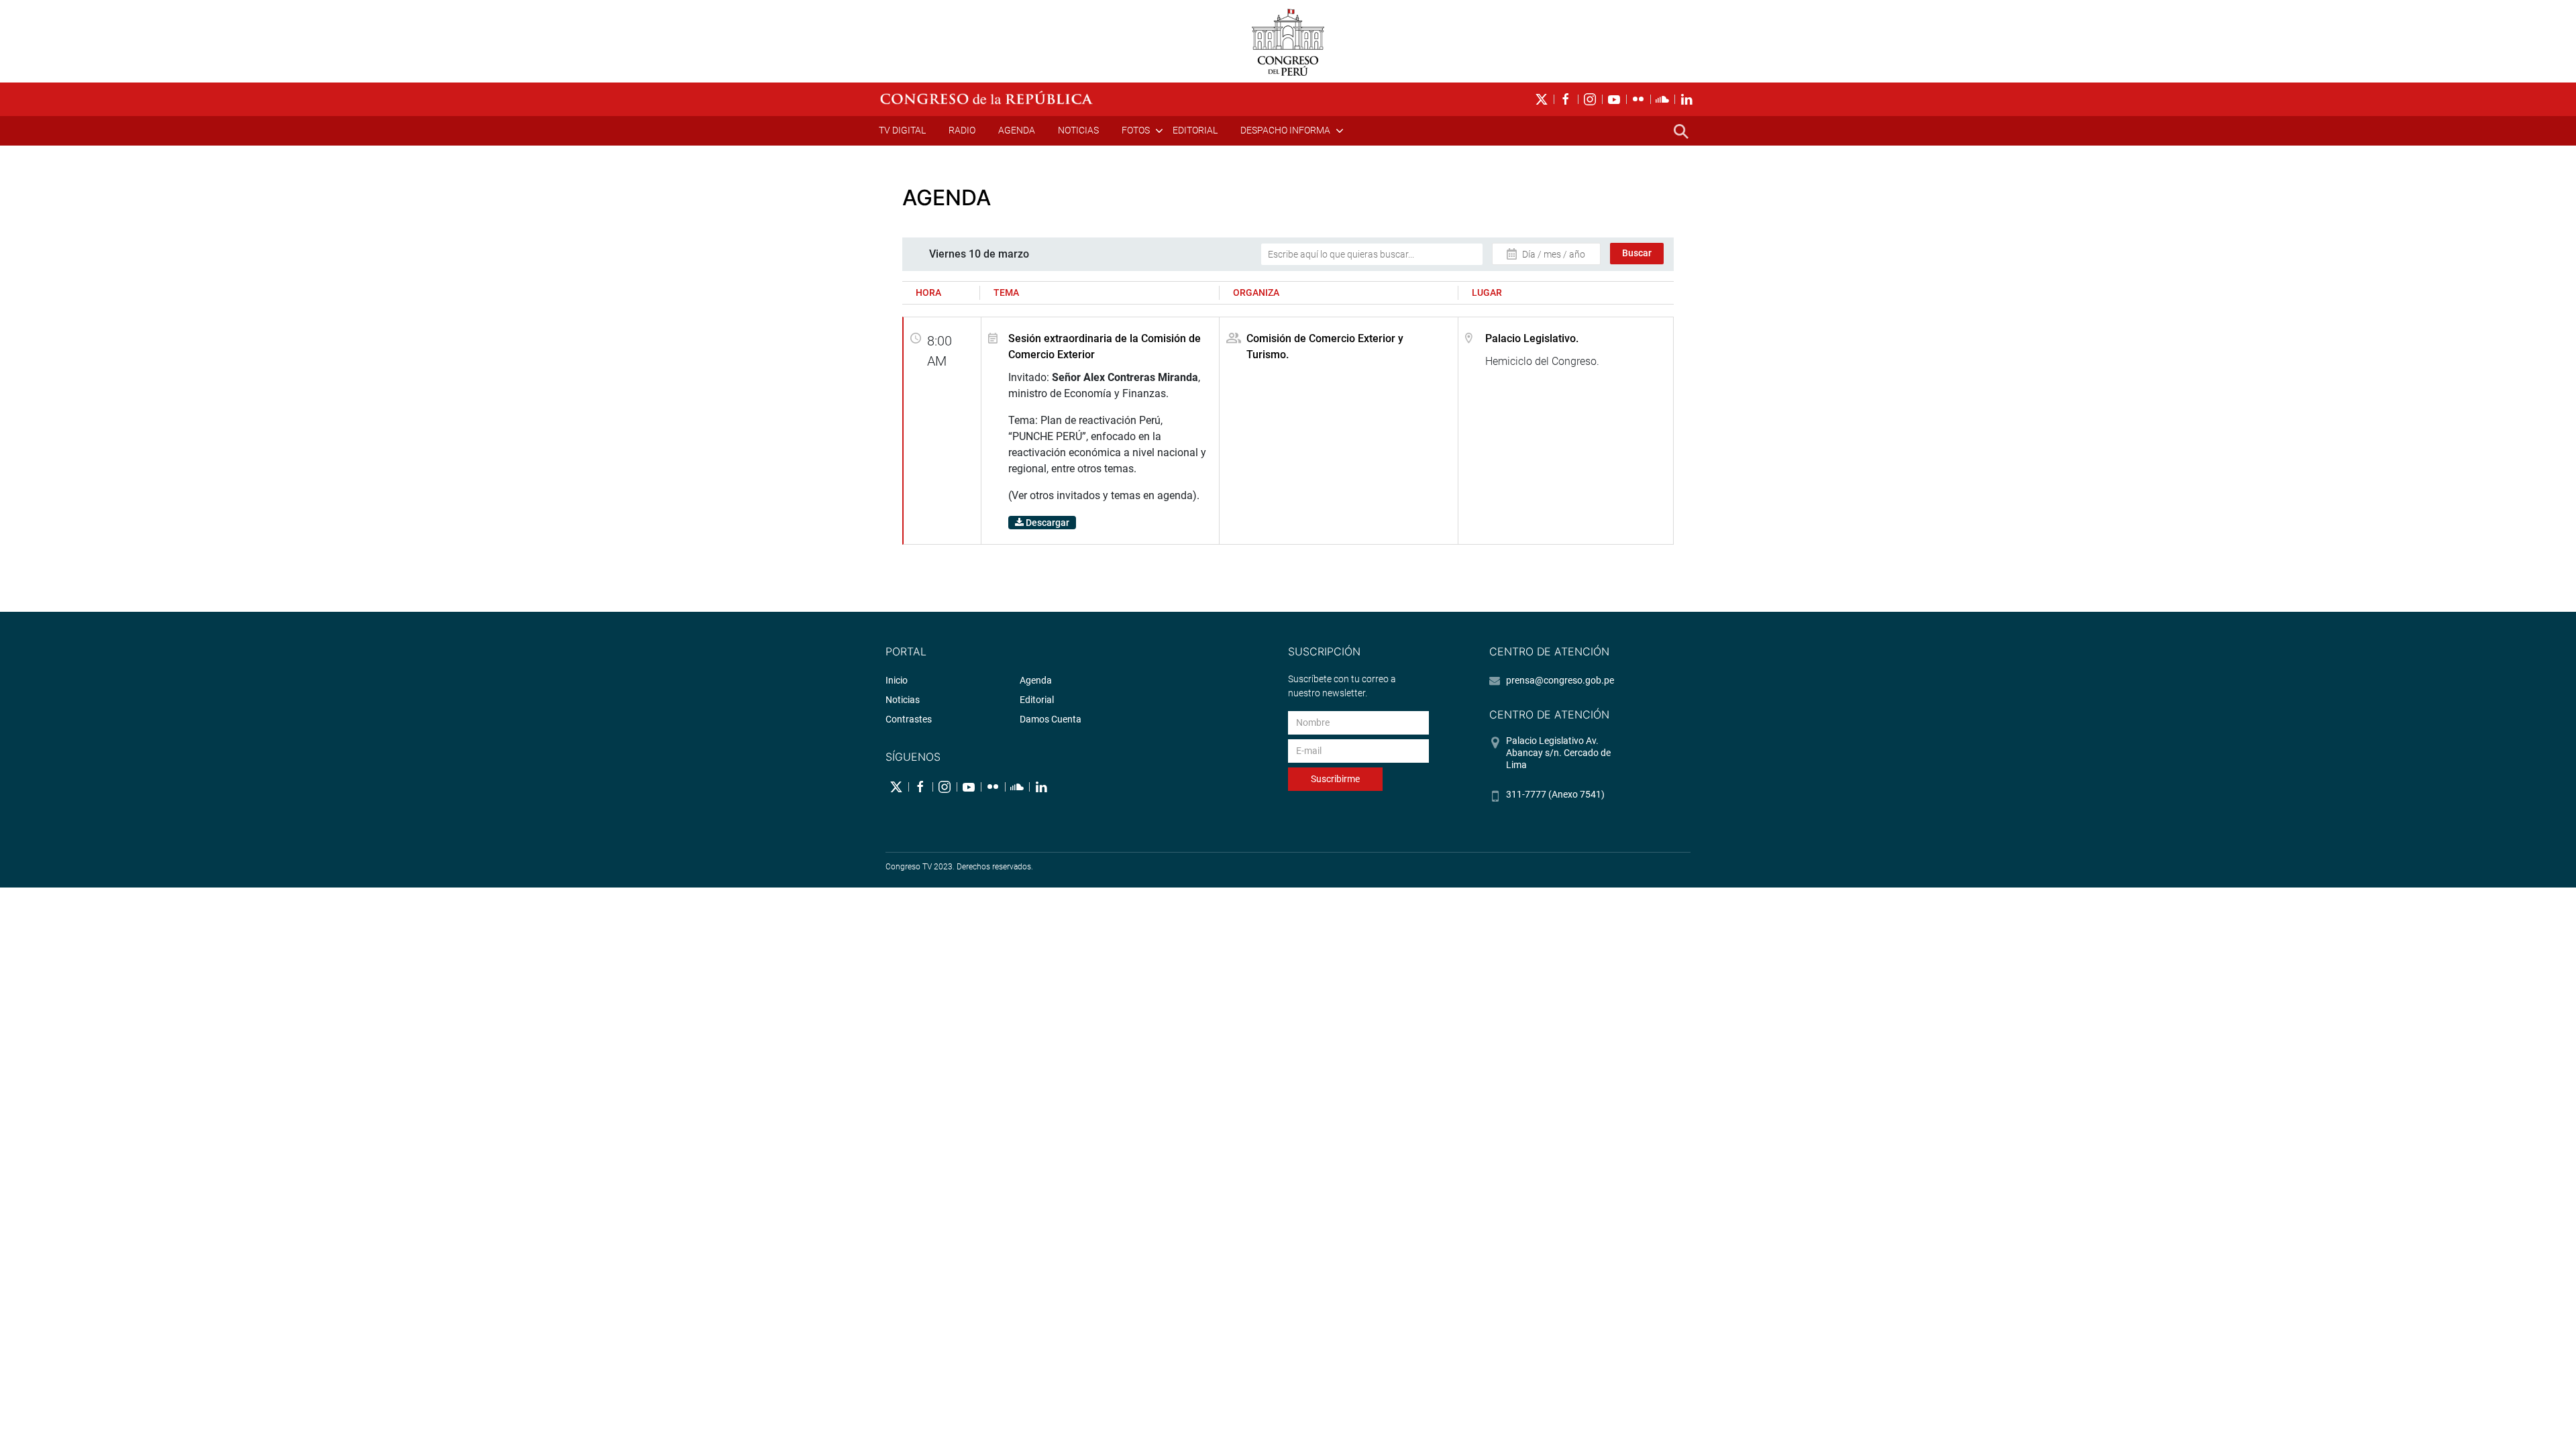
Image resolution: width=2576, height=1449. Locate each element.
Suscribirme (1335, 779)
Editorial (1195, 130)
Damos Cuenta (1051, 719)
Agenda (1017, 130)
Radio (962, 130)
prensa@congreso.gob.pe (1560, 680)
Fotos (1136, 130)
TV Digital (902, 130)
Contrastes (909, 719)
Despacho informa (1285, 130)
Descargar (1046, 523)
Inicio (897, 680)
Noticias (1078, 130)
